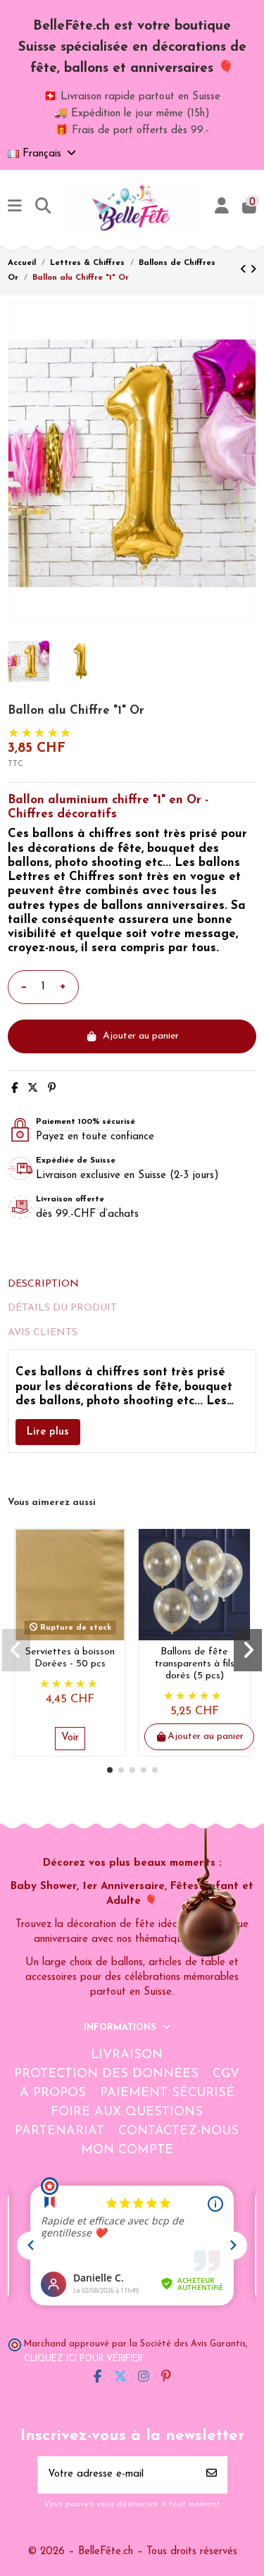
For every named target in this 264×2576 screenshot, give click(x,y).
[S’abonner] (212, 2475)
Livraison (127, 2055)
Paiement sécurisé (167, 2093)
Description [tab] (43, 1284)
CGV (226, 2074)
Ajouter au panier (141, 1036)
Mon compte (127, 2150)
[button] (110, 1770)
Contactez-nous (178, 2131)
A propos (53, 2093)
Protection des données (106, 2074)
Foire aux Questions (127, 2112)
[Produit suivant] (253, 270)
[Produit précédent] (245, 270)
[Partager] (14, 1089)
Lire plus (48, 1432)
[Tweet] (33, 1089)
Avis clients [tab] (43, 1333)
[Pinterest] (52, 1089)
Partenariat (59, 2131)
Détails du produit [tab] (62, 1308)
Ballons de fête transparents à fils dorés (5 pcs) (195, 1664)
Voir (70, 1738)
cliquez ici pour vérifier (83, 2359)
